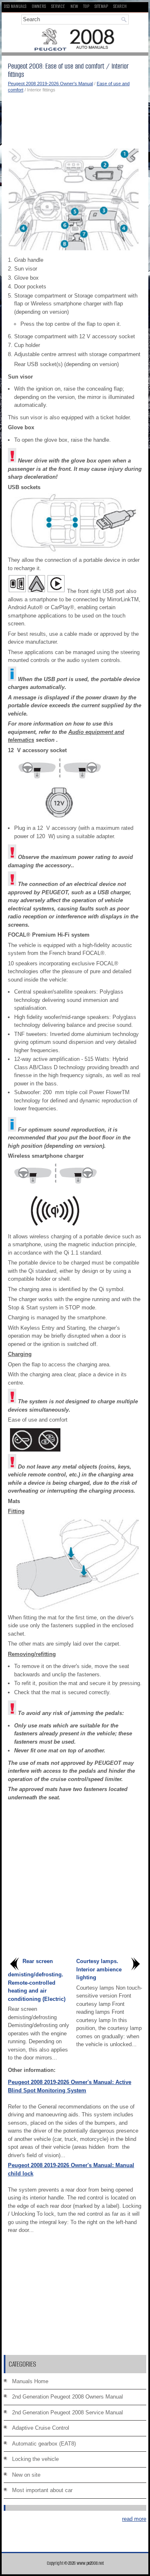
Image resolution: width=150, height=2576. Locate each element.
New (74, 6)
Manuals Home (30, 2381)
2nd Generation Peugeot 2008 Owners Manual (67, 2397)
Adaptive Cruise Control (41, 2428)
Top (86, 6)
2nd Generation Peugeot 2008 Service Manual (67, 2412)
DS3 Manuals (15, 6)
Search (120, 6)
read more (134, 2519)
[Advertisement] (75, 118)
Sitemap (101, 6)
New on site (26, 2475)
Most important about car (42, 2490)
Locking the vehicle (35, 2459)
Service (58, 6)
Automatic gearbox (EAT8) (44, 2444)
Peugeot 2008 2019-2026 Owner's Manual (50, 84)
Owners (39, 6)
